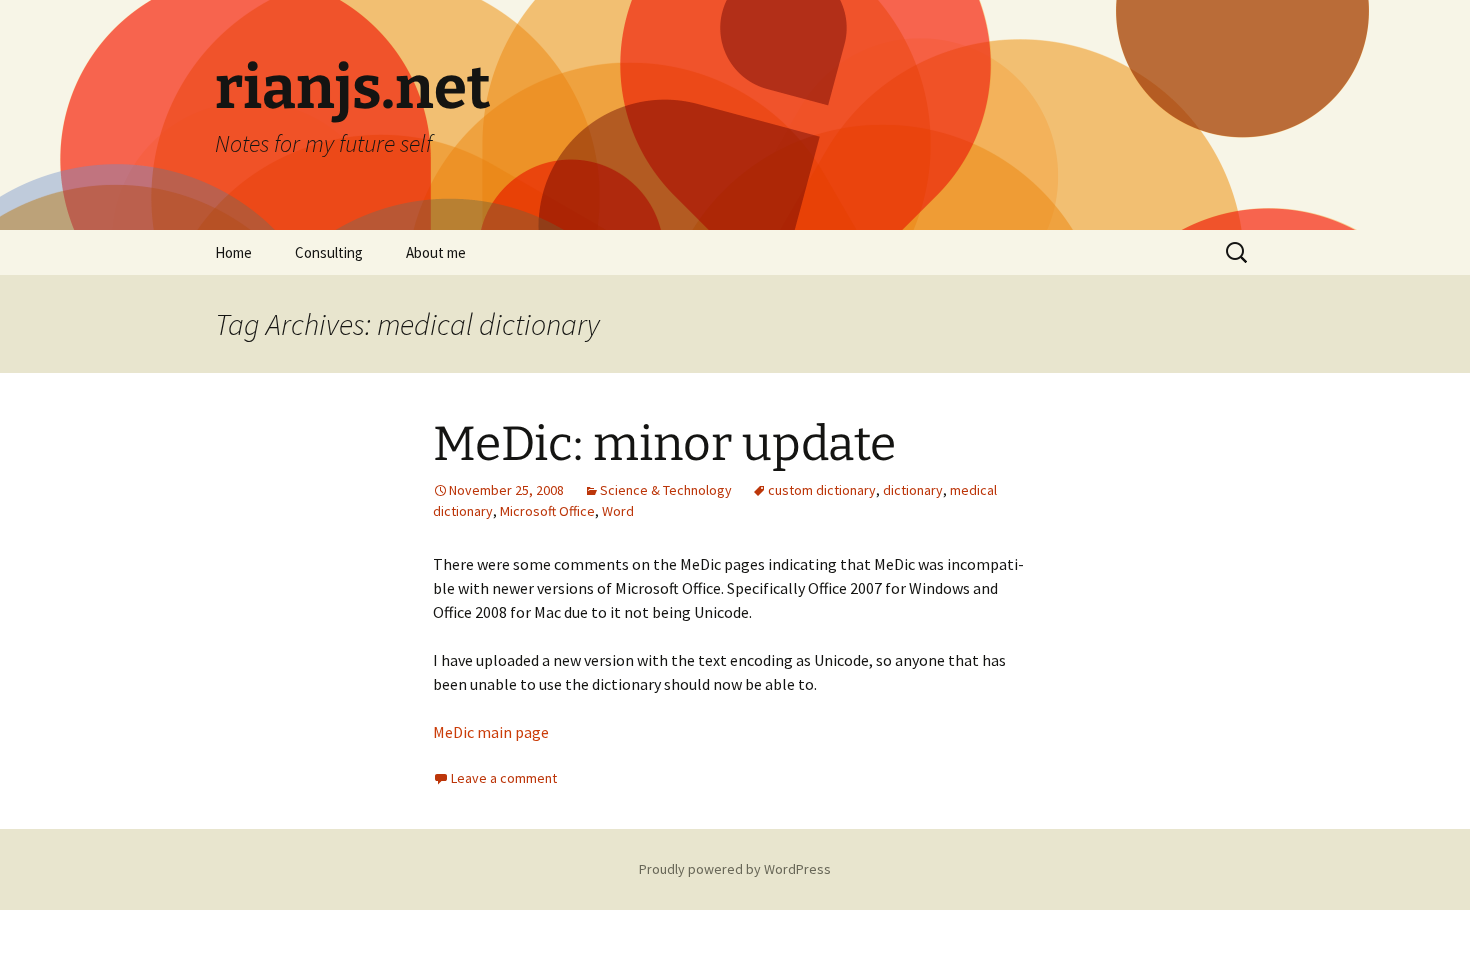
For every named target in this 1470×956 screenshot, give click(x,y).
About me (436, 252)
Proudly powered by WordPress (735, 869)
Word (618, 511)
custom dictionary (822, 490)
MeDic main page (491, 732)
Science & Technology (666, 490)
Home (233, 252)
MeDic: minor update (664, 444)
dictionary (913, 490)
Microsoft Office (547, 511)
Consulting (329, 252)
